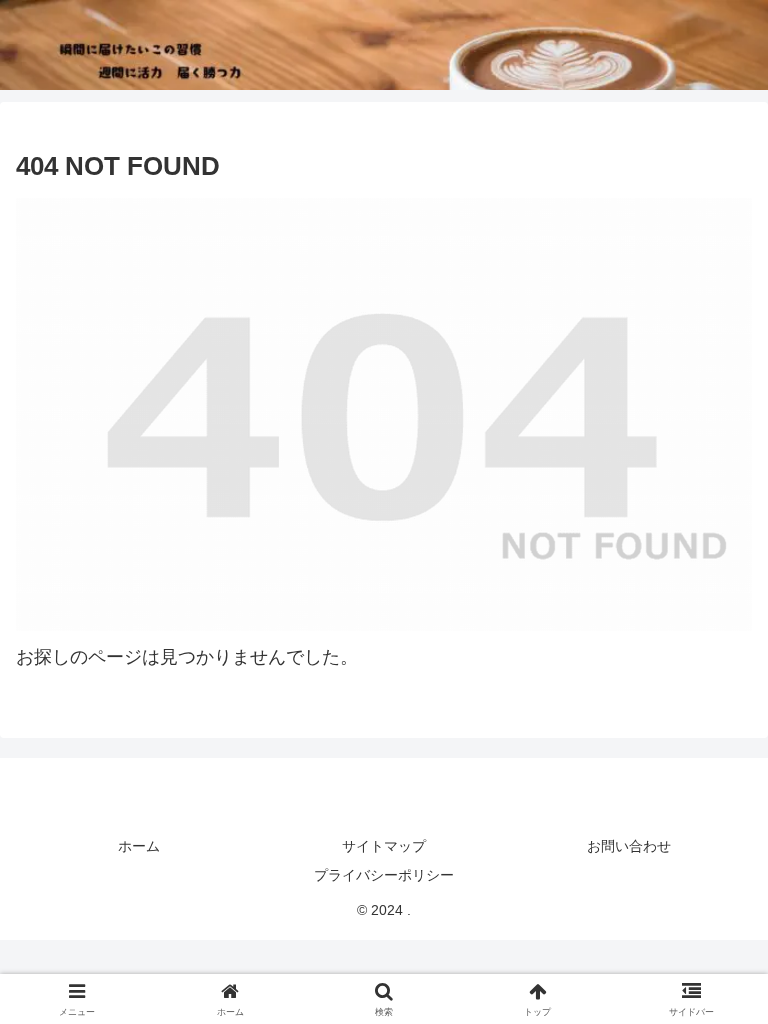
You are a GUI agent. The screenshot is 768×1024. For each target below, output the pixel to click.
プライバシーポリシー (384, 875)
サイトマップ (384, 846)
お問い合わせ (629, 846)
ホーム (139, 846)
